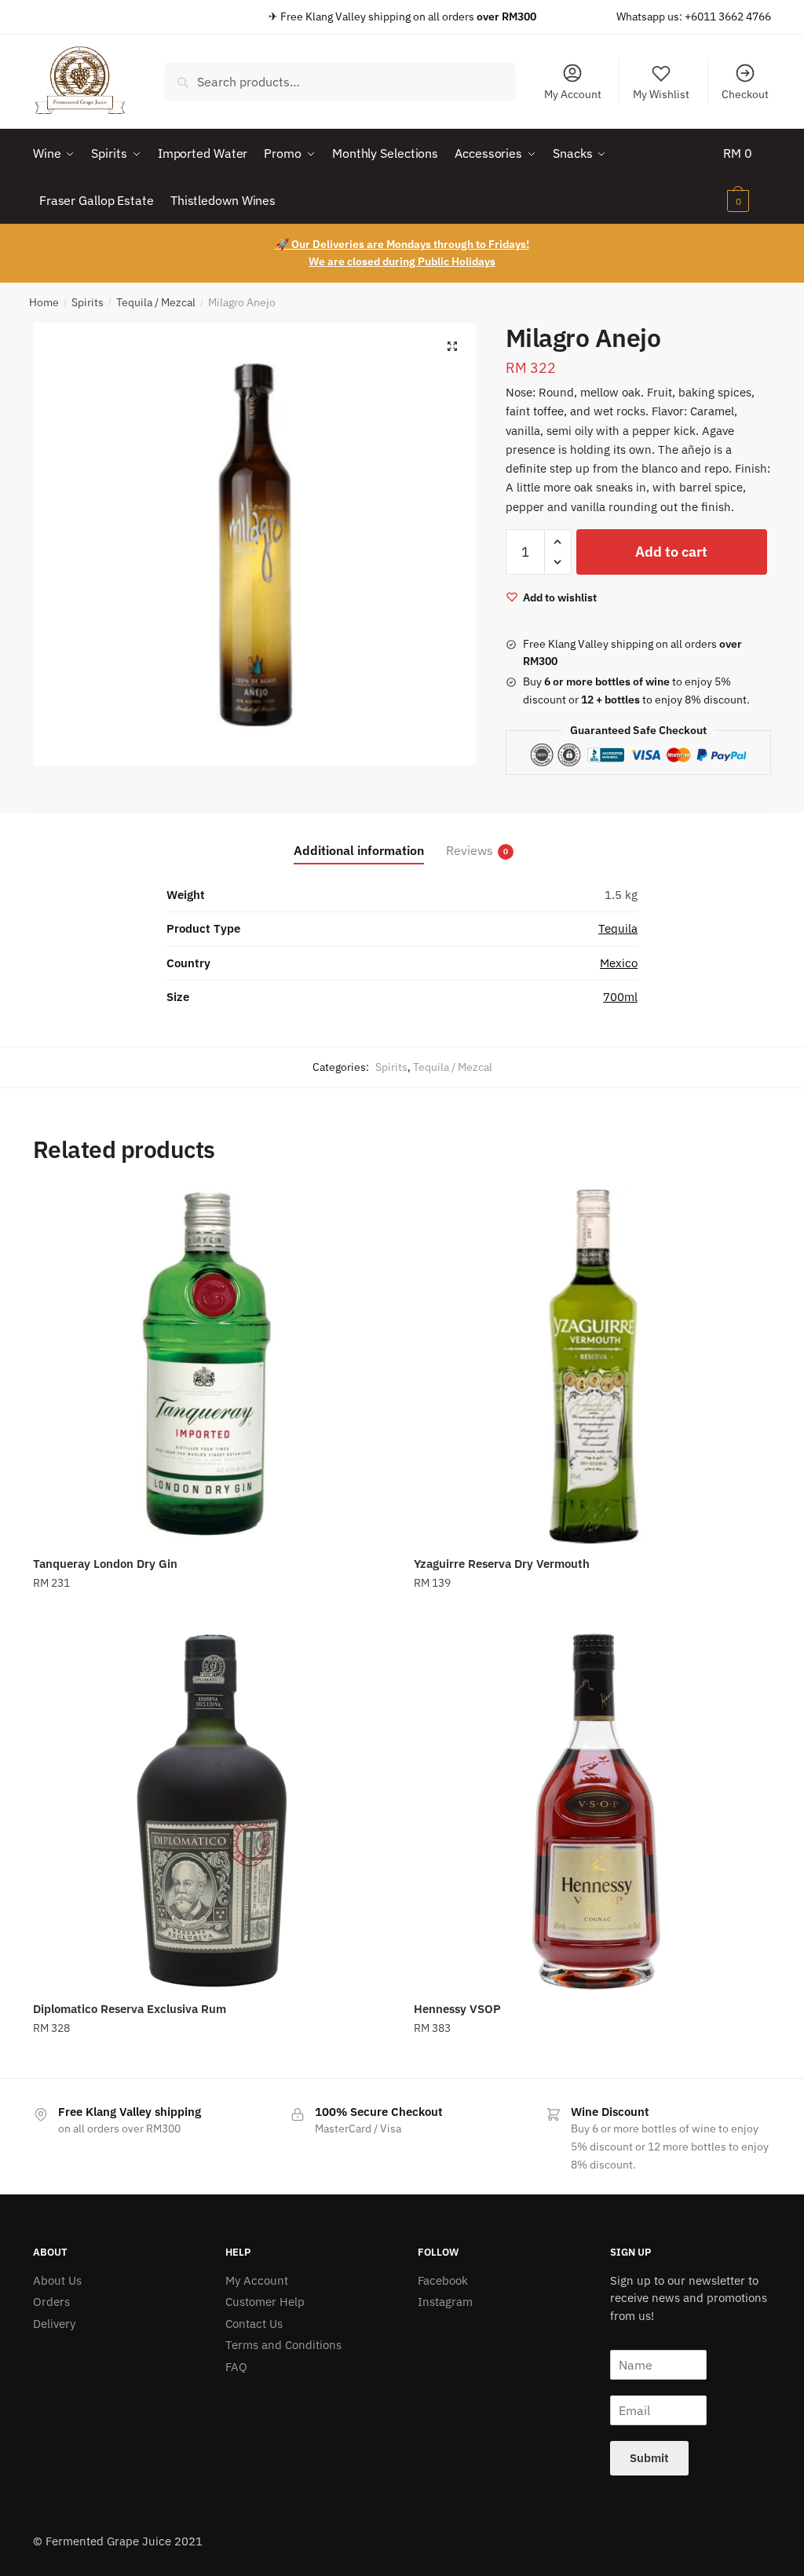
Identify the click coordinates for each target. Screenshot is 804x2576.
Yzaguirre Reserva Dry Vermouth (502, 1564)
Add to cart (671, 552)
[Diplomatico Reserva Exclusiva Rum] (212, 1812)
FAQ (236, 2367)
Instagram (445, 2302)
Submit (649, 2458)
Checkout (745, 94)
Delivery (54, 2324)
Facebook (443, 2280)
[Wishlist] (367, 1211)
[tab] (359, 838)
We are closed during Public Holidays (402, 261)
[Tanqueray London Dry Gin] (212, 1367)
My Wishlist (661, 94)
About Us (57, 2280)
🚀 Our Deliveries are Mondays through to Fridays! (402, 244)
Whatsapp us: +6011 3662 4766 (694, 16)
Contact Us (254, 2324)
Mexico (619, 963)
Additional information (359, 850)
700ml (620, 997)
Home (44, 302)
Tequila (618, 928)
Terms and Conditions (283, 2345)
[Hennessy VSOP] (592, 1812)
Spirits (88, 302)
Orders (51, 2302)
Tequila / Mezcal (156, 302)
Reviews (470, 850)
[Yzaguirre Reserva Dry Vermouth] (592, 1367)
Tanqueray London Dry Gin (105, 1564)
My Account (573, 94)
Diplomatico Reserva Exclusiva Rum (130, 2009)
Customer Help (265, 2302)
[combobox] (340, 82)
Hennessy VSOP (457, 2009)
